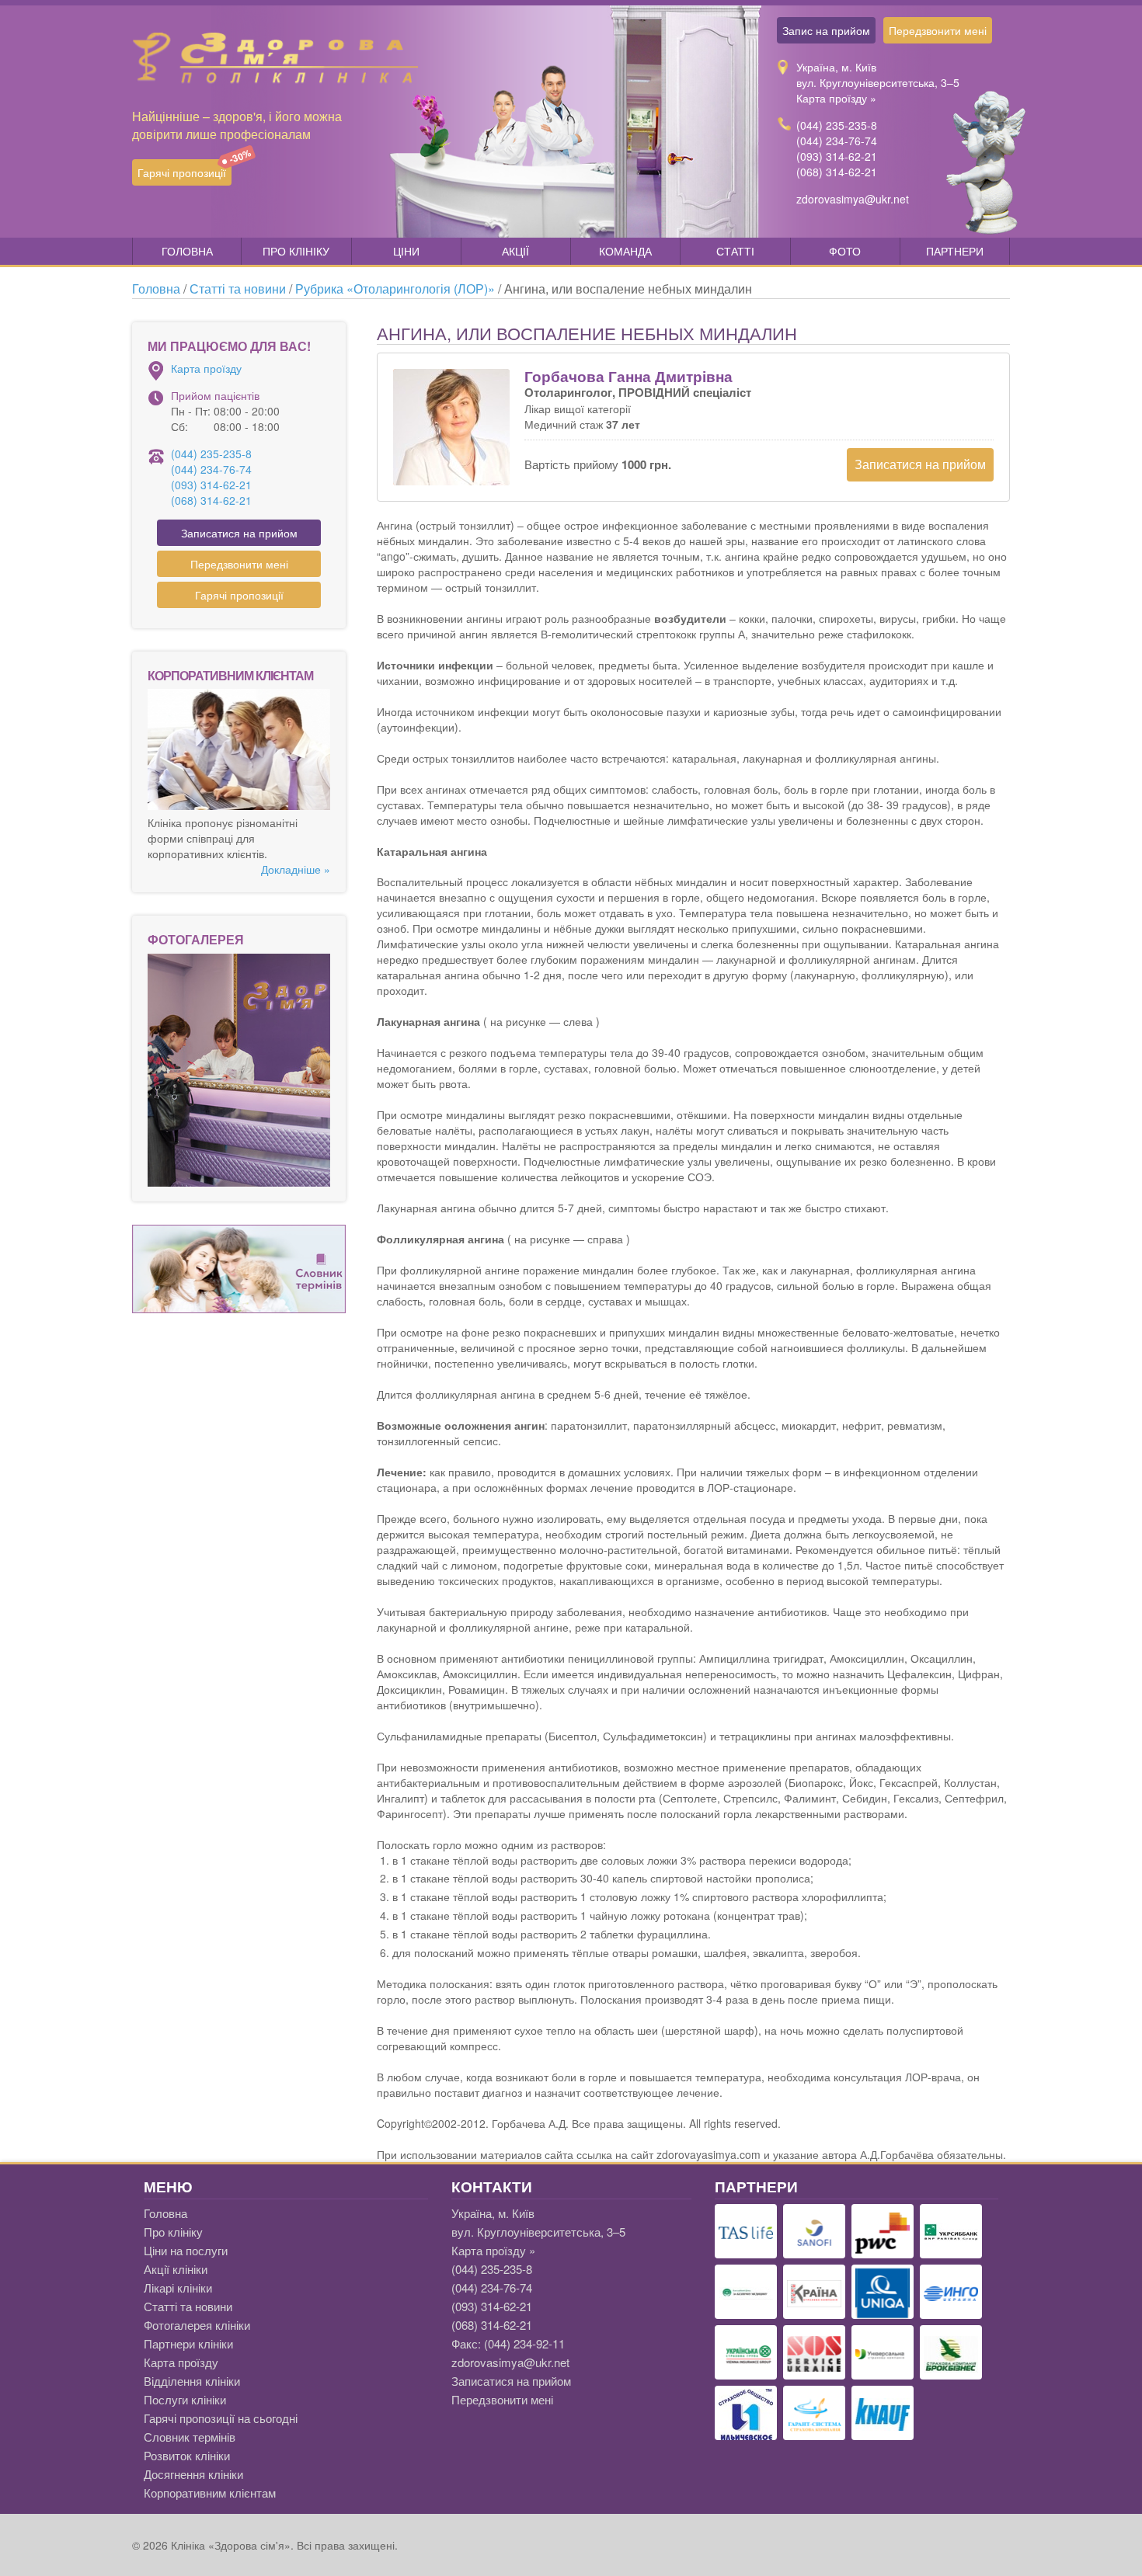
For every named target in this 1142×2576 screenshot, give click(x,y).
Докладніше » (296, 869)
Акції (515, 251)
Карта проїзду (206, 368)
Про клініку (296, 251)
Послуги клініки (185, 2399)
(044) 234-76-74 (837, 141)
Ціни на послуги (186, 2250)
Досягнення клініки (193, 2474)
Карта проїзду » (836, 98)
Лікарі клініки (178, 2287)
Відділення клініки (192, 2381)
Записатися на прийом (920, 464)
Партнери (955, 251)
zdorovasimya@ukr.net (853, 199)
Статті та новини (188, 2306)
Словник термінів (190, 2437)
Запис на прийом (826, 30)
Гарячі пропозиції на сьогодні (221, 2418)
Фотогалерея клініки (197, 2325)
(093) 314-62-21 (837, 156)
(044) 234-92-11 (524, 2343)
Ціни (406, 251)
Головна (187, 251)
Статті (735, 251)
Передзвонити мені (938, 30)
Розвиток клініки (187, 2455)
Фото (845, 251)
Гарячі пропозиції (185, 170)
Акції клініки (176, 2269)
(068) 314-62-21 (837, 172)
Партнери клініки (188, 2343)
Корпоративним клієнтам (210, 2493)
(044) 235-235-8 (837, 125)
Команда (625, 251)
